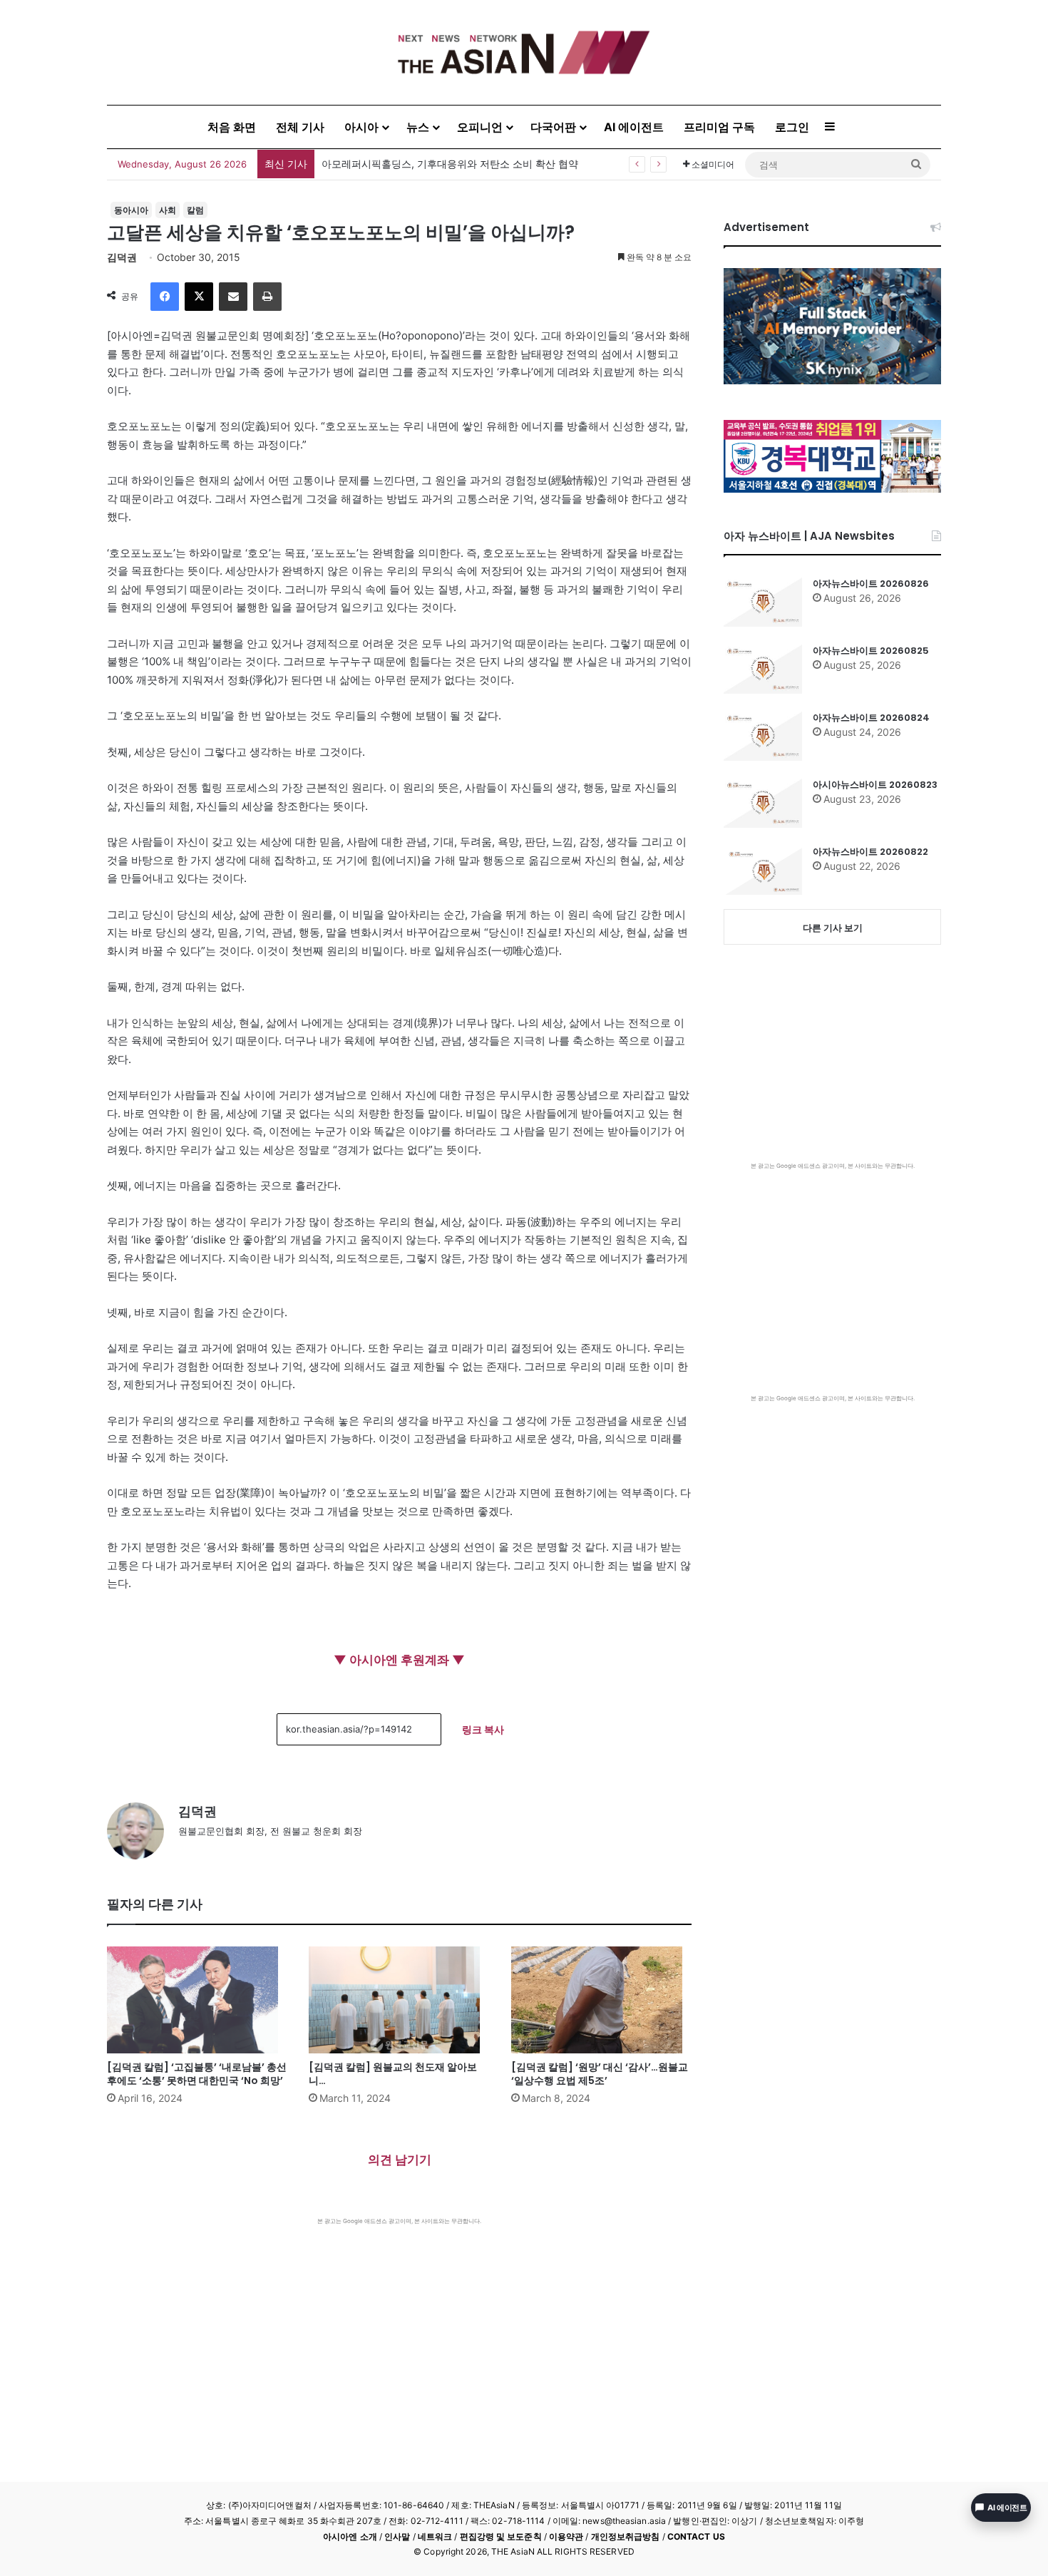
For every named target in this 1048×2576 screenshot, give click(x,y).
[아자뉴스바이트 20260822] (763, 870)
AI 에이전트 (634, 127)
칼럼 (195, 210)
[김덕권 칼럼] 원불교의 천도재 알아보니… (393, 2074)
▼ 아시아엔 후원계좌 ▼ (399, 1660)
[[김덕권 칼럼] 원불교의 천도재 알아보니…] (399, 2000)
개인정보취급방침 (626, 2536)
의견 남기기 (400, 2160)
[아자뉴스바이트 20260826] (763, 602)
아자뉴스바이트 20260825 (871, 651)
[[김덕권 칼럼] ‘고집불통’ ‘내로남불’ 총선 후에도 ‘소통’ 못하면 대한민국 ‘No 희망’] (197, 2000)
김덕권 (122, 257)
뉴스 (418, 127)
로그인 (792, 127)
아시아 (361, 127)
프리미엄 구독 (719, 127)
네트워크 (435, 2536)
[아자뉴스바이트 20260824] (763, 736)
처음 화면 (232, 127)
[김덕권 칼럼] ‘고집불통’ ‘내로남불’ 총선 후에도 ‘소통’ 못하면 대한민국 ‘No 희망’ (197, 2074)
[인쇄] (267, 297)
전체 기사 (300, 127)
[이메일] (233, 297)
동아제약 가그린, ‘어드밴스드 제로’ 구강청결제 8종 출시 (447, 164)
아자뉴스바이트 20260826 (871, 584)
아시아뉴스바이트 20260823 (875, 785)
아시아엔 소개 (350, 2536)
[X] (199, 297)
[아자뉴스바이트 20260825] (763, 669)
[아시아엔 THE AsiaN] (524, 52)
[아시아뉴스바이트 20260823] (763, 803)
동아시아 (131, 210)
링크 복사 (483, 1729)
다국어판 (553, 127)
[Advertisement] (399, 2332)
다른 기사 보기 (833, 928)
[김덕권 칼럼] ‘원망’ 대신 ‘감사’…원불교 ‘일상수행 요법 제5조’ (600, 2074)
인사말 (397, 2536)
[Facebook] (165, 297)
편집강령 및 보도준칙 (501, 2536)
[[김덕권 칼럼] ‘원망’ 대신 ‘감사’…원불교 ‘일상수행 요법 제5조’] (601, 2000)
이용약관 (566, 2536)
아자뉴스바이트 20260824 (871, 718)
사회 (168, 210)
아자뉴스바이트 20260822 (870, 852)
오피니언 (480, 127)
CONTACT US (696, 2536)
